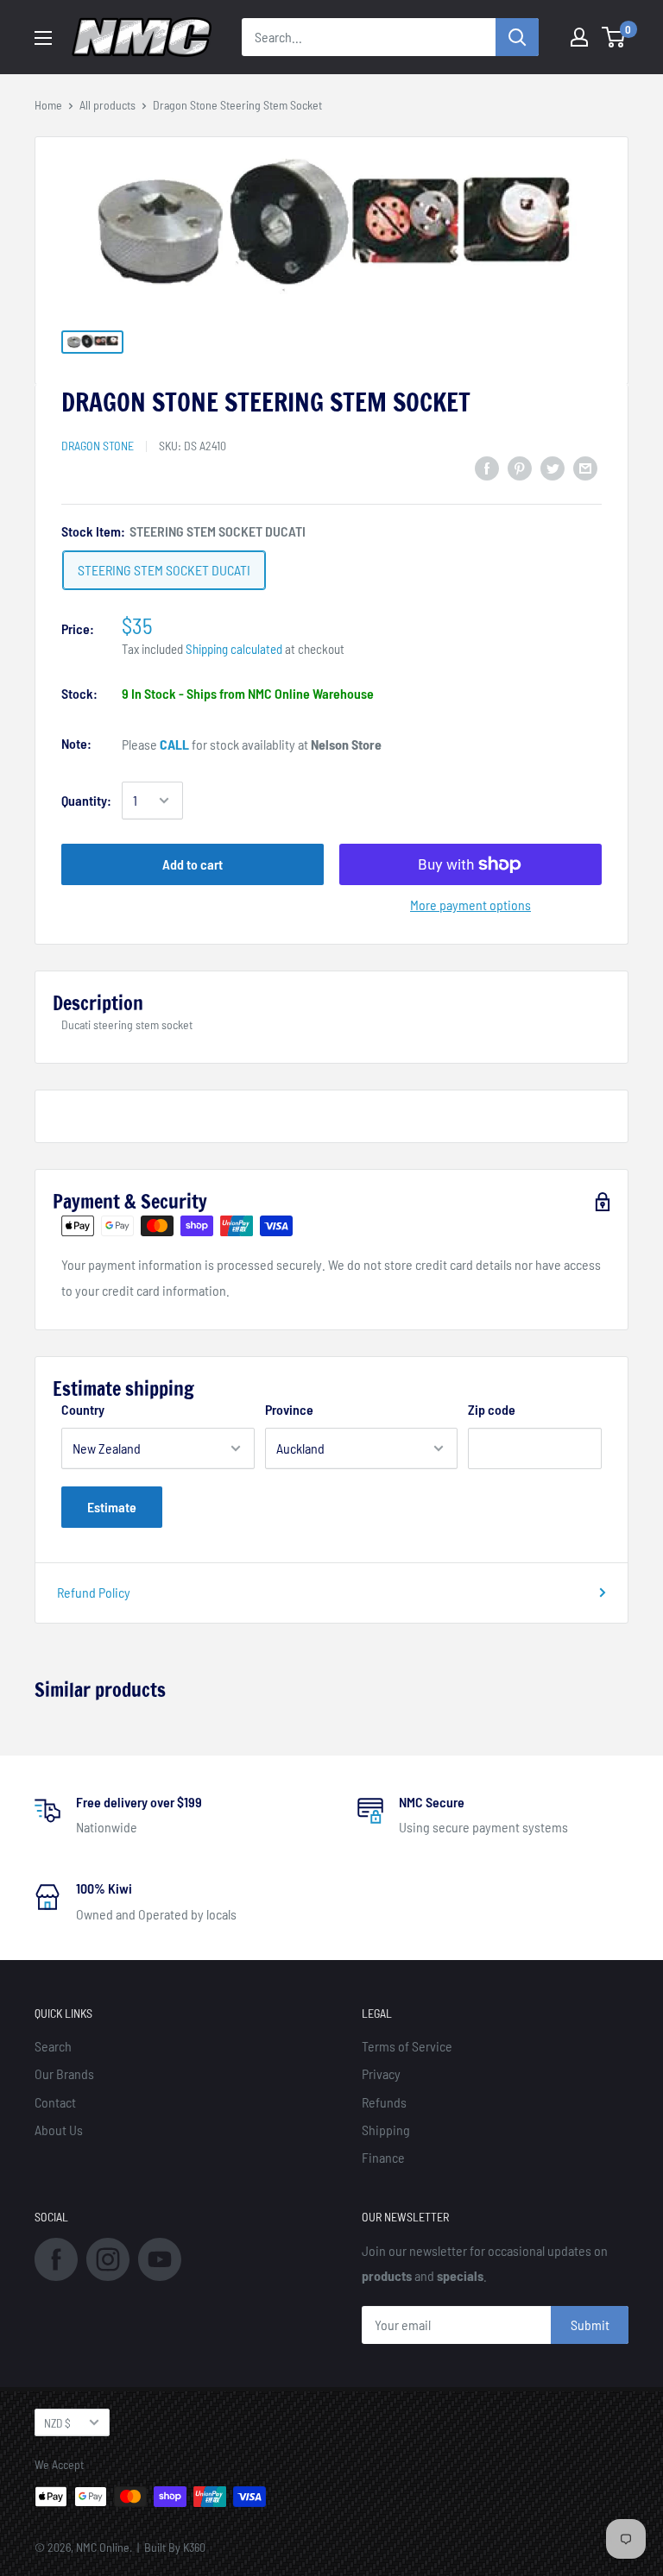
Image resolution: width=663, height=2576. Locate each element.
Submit (590, 2325)
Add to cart (193, 864)
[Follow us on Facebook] (56, 2257)
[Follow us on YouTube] (160, 2257)
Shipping (386, 2130)
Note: (76, 743)
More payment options (470, 905)
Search (53, 2046)
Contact (55, 2102)
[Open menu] (43, 38)
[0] (614, 37)
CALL (174, 744)
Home (48, 105)
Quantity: (86, 800)
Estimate (112, 1507)
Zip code (492, 1409)
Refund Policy (94, 1592)
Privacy (381, 2073)
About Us (59, 2130)
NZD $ (57, 2423)
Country (83, 1409)
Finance (383, 2157)
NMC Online (103, 2547)
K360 (194, 2547)
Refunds (384, 2102)
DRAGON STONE (98, 446)
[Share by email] (585, 467)
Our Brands (64, 2073)
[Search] (517, 37)
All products (107, 105)
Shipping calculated (234, 649)
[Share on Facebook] (487, 467)
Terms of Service (407, 2046)
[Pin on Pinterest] (520, 467)
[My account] (579, 37)
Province (289, 1409)
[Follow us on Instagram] (108, 2257)
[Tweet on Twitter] (552, 467)
